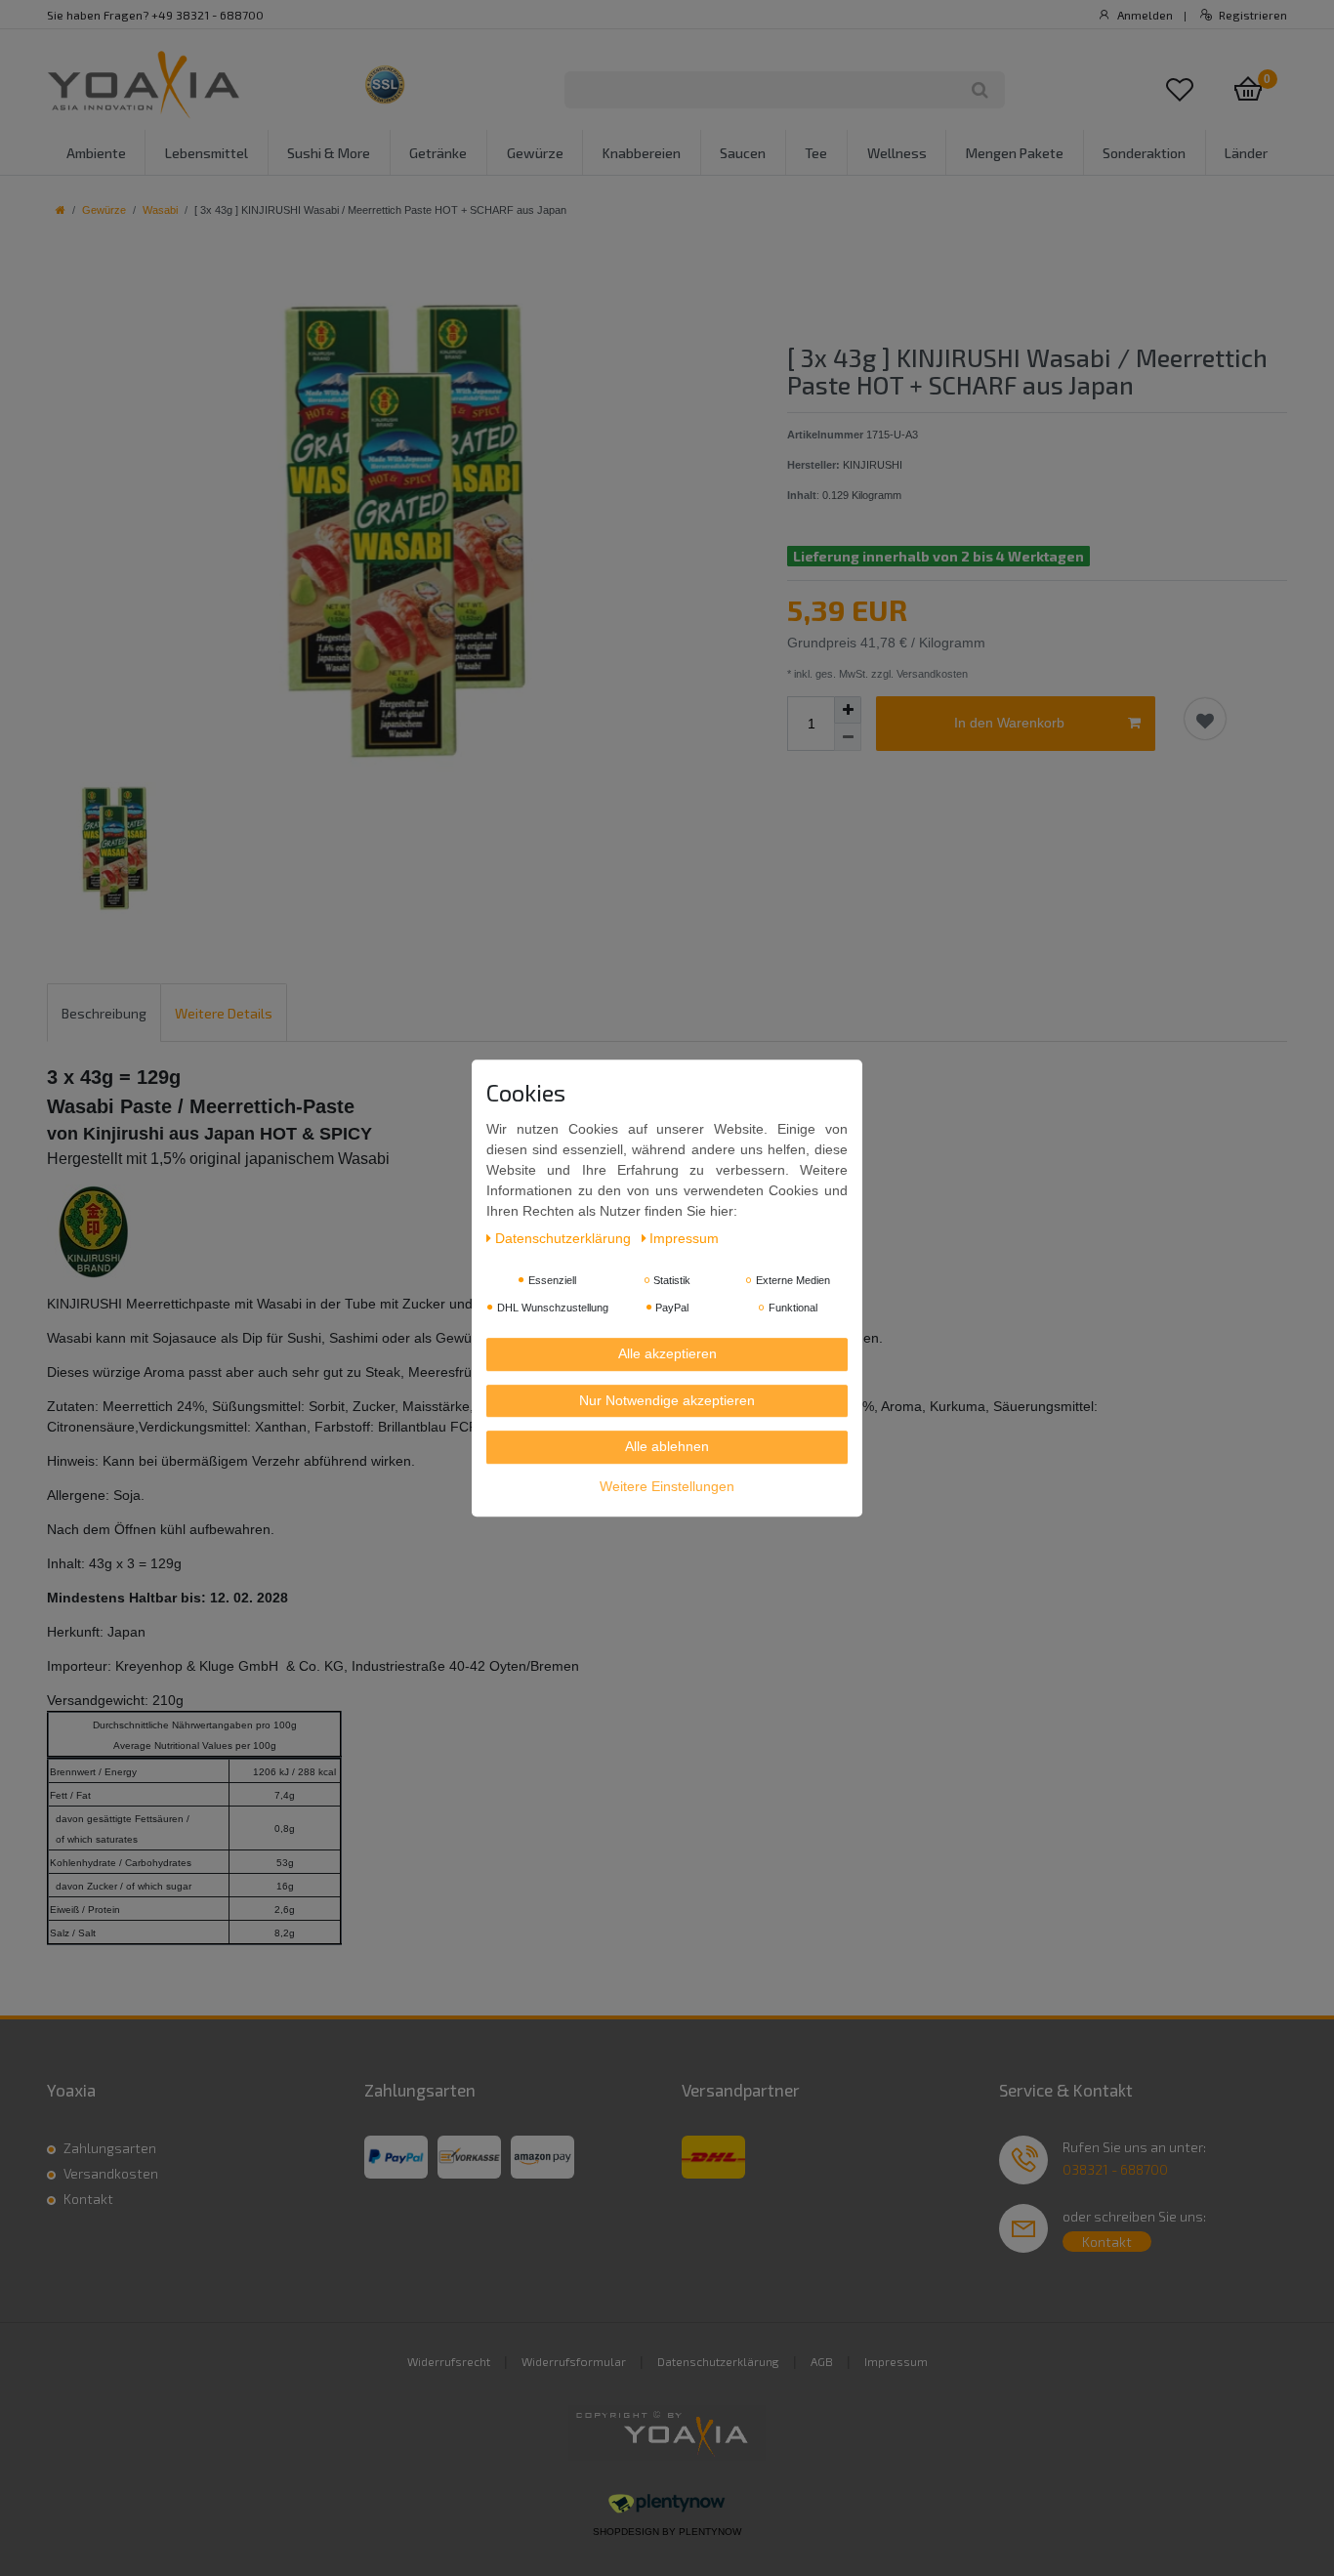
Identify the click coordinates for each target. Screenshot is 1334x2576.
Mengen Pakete (1015, 153)
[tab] (104, 1012)
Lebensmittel (207, 153)
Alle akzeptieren (667, 1353)
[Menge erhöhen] (848, 710)
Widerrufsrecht (449, 2361)
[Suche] (980, 90)
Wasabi (160, 210)
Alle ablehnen (667, 1446)
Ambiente (96, 153)
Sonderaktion (1144, 153)
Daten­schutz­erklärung (565, 1238)
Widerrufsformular (574, 2361)
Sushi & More (329, 153)
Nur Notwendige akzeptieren (667, 1400)
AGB (822, 2361)
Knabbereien (642, 153)
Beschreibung (104, 1013)
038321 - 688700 (1115, 2169)
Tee (816, 153)
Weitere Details (224, 1013)
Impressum (896, 2361)
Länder (1246, 153)
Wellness (897, 153)
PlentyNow (710, 2532)
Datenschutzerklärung (718, 2361)
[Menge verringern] (848, 737)
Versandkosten (111, 2173)
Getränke (438, 153)
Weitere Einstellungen (667, 1486)
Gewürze (535, 153)
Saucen (743, 153)
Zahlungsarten (110, 2148)
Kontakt (88, 2199)
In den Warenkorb (1009, 723)
